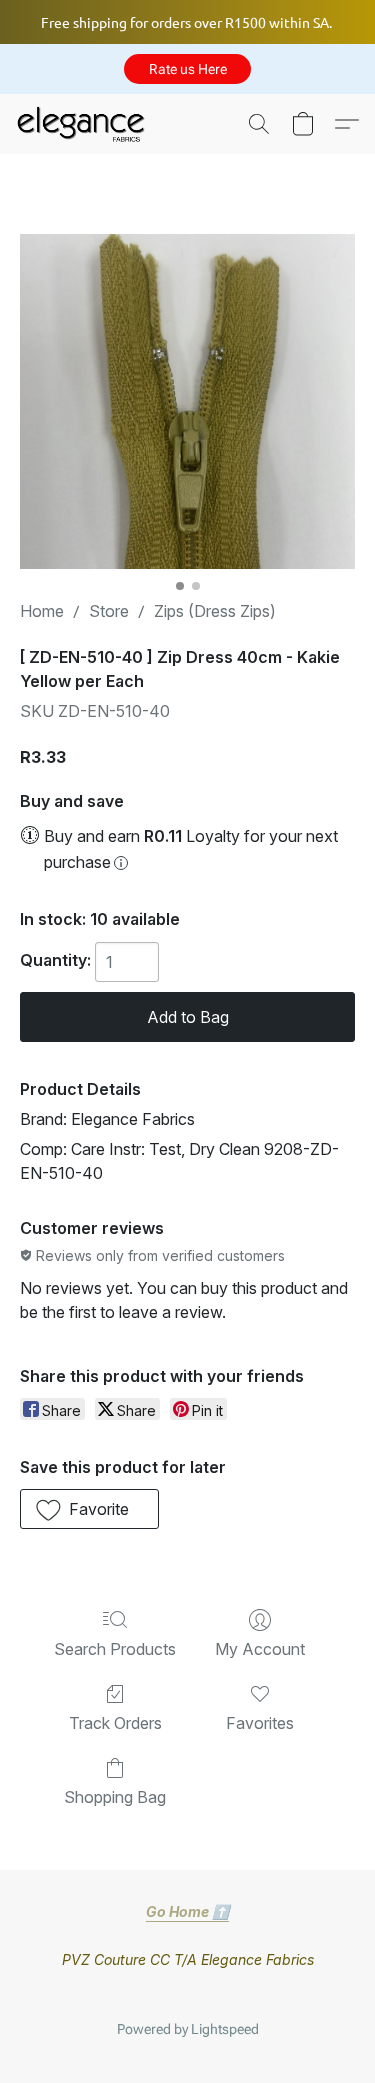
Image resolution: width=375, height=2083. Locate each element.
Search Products (115, 1649)
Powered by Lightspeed (188, 2029)
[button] (187, 69)
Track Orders (115, 1723)
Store (109, 611)
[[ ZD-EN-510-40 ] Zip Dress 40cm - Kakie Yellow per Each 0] (187, 401)
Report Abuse (188, 1997)
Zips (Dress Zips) (215, 611)
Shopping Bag (115, 1797)
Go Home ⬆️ (187, 1911)
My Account (260, 1649)
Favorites (260, 1723)
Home (42, 611)
